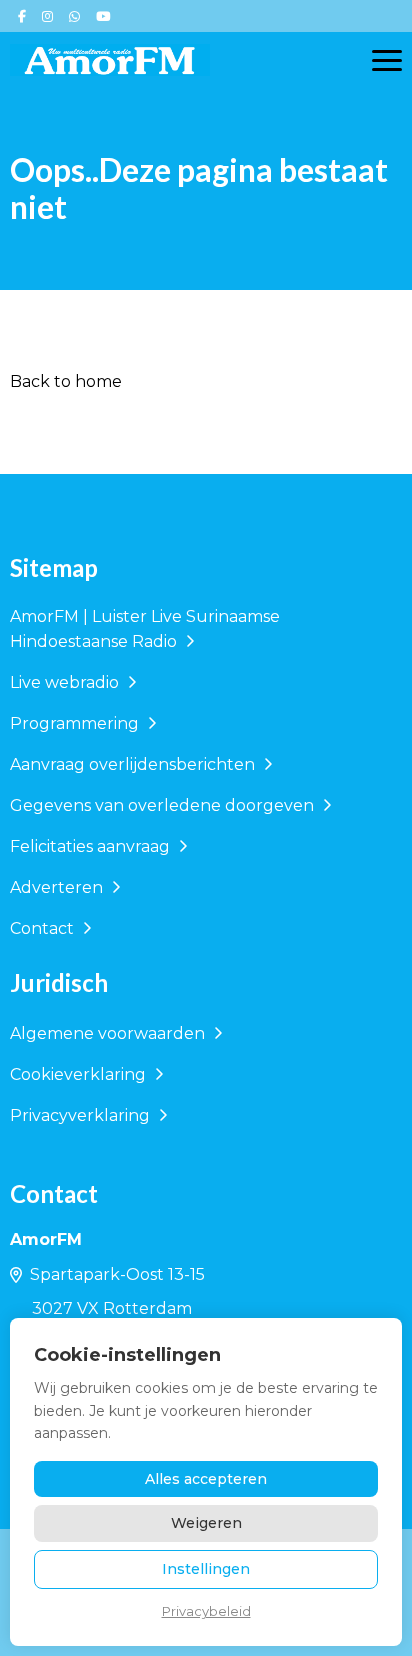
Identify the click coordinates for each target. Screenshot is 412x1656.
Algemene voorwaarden (109, 1033)
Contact (44, 928)
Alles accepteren (206, 1479)
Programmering (76, 723)
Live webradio (66, 682)
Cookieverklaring (80, 1074)
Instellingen (206, 1569)
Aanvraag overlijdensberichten (134, 764)
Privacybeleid (206, 1611)
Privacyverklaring (82, 1115)
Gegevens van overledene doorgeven (164, 805)
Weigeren (206, 1523)
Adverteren (58, 887)
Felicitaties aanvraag (92, 846)
